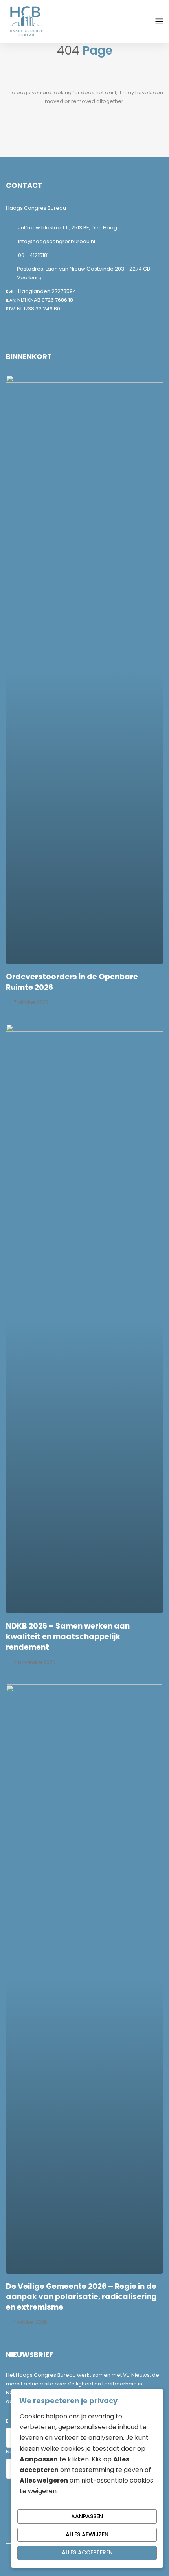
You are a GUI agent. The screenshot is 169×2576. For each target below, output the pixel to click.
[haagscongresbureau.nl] (26, 21)
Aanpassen (87, 2516)
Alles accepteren (87, 2552)
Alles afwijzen (87, 2534)
